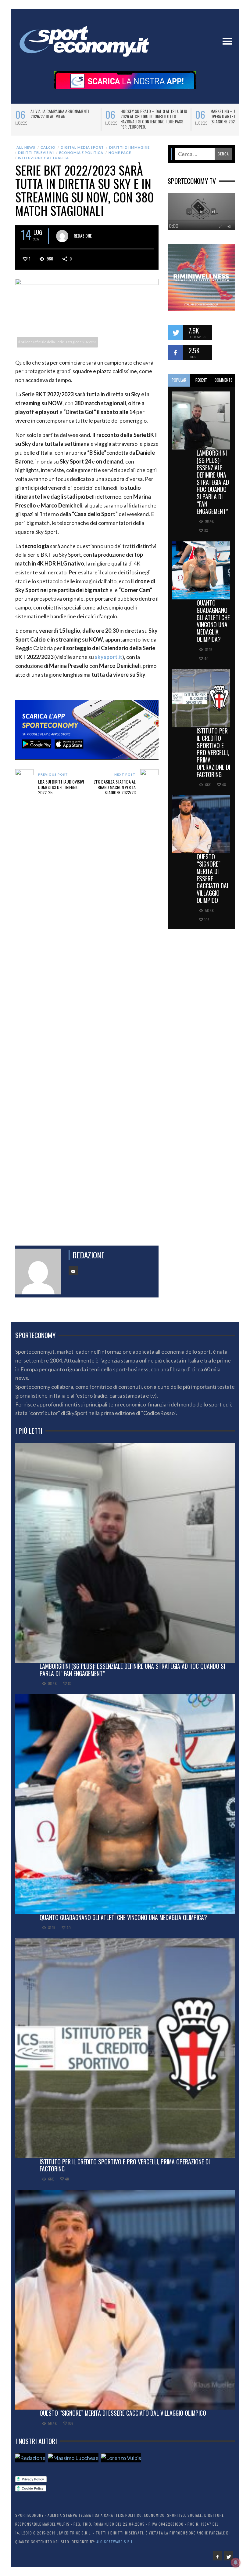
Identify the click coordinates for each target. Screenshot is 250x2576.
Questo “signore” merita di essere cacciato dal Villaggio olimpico (213, 878)
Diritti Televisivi (36, 153)
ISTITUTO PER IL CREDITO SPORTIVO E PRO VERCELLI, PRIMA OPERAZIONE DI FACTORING (213, 753)
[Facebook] (217, 2556)
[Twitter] (228, 2556)
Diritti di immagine (129, 147)
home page (120, 153)
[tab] (179, 380)
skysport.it (109, 657)
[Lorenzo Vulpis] (121, 2458)
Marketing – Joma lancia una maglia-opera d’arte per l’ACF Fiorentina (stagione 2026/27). (64, 116)
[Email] (73, 1271)
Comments (224, 380)
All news (26, 147)
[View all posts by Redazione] (62, 236)
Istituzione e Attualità (43, 158)
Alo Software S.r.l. (115, 2542)
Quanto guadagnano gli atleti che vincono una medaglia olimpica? (213, 621)
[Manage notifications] (236, 2563)
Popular (179, 380)
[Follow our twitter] (175, 333)
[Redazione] (30, 2458)
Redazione (83, 236)
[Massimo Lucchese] (73, 2458)
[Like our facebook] (175, 352)
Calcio (48, 147)
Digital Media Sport (82, 147)
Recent (201, 380)
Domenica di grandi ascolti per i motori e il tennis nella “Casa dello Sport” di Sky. (153, 116)
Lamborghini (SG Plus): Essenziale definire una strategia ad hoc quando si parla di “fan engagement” (213, 482)
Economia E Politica (81, 153)
